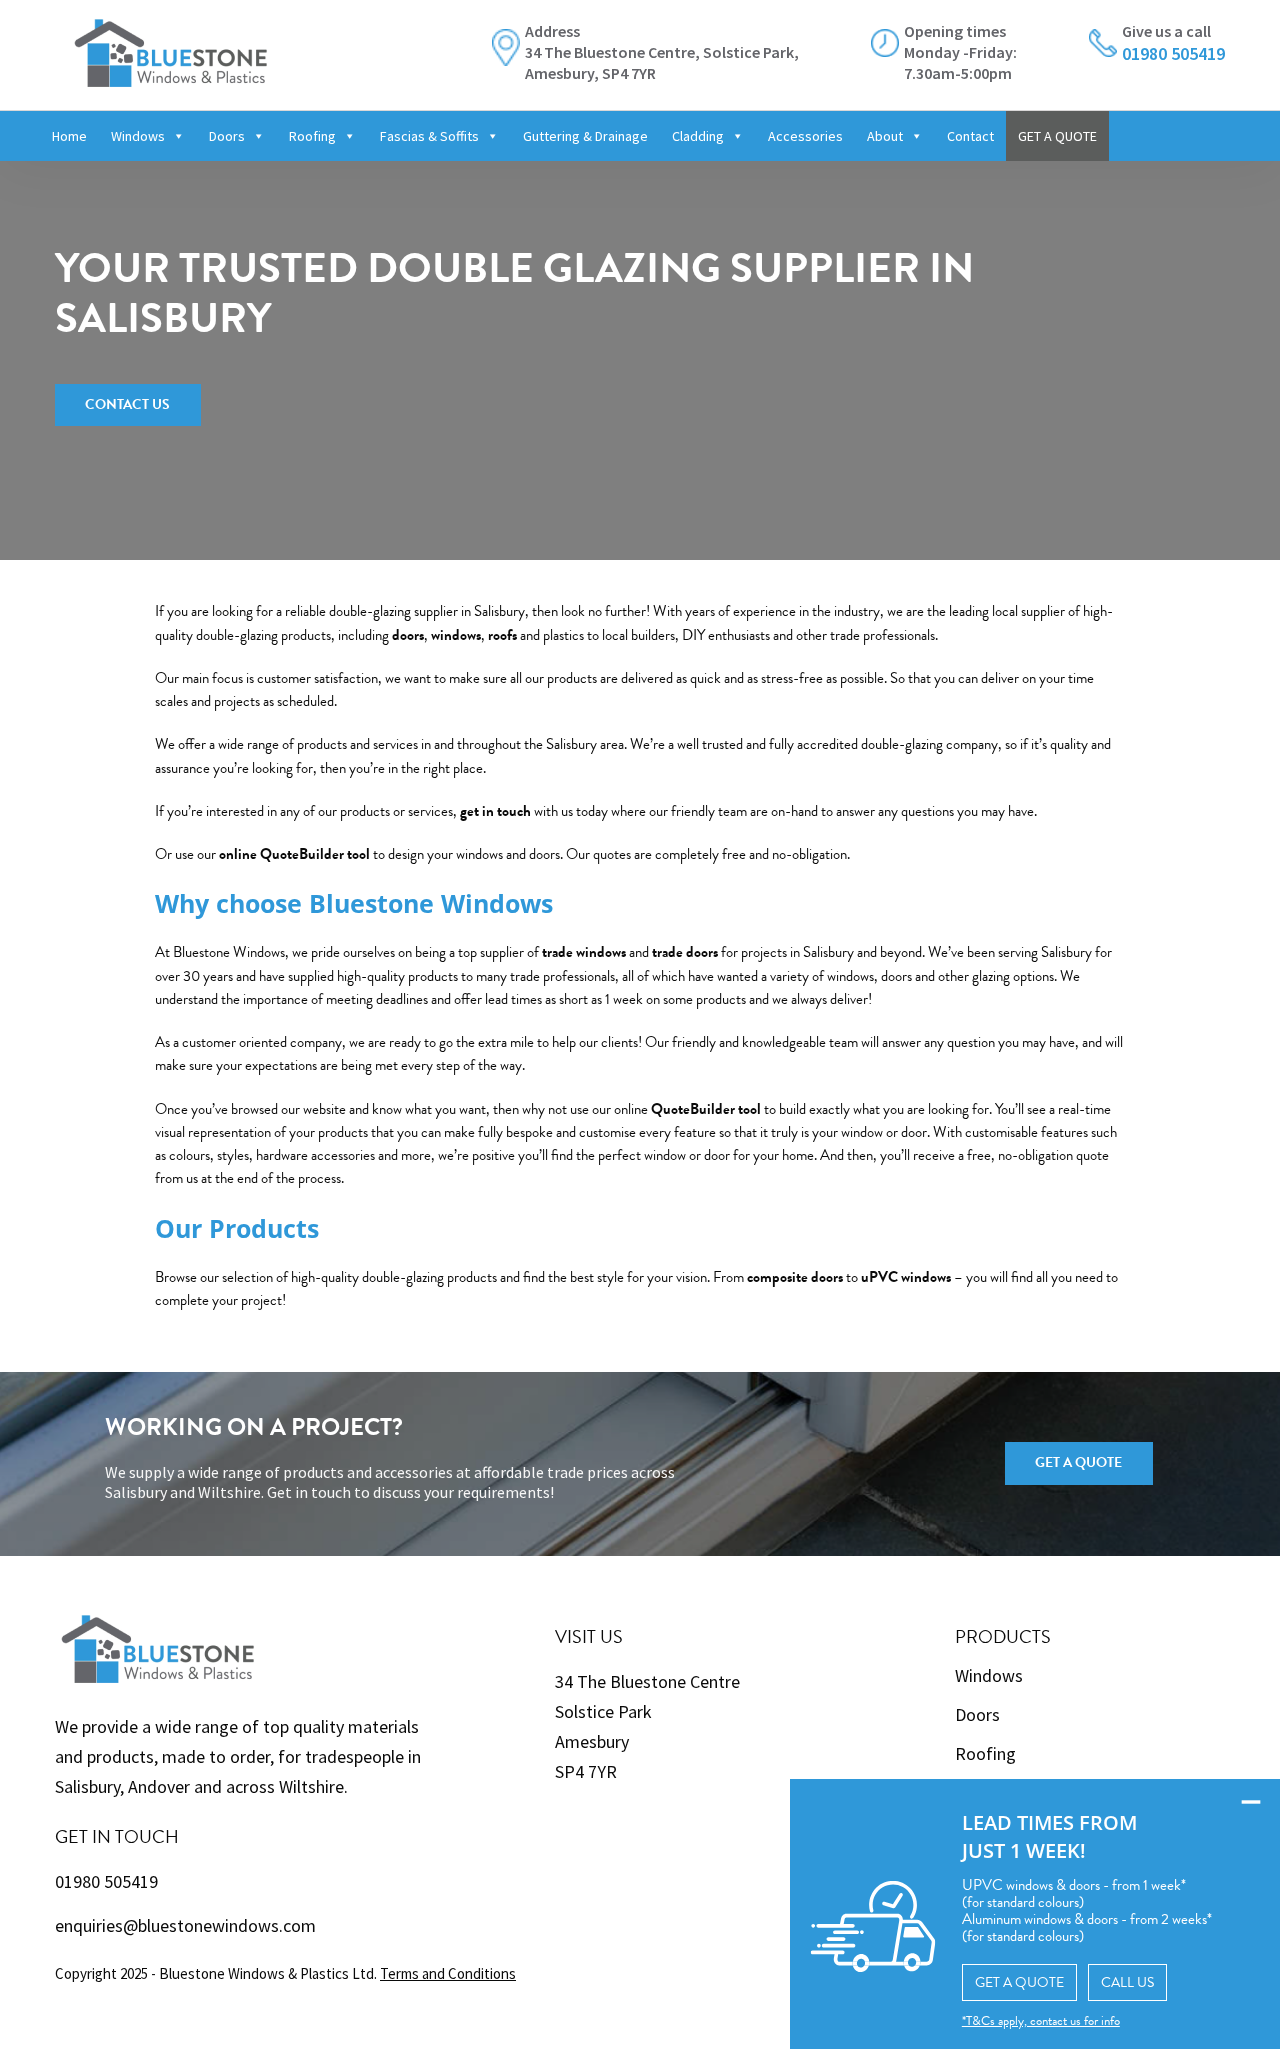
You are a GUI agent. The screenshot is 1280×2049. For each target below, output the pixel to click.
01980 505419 (106, 1881)
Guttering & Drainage (585, 136)
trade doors (685, 952)
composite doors (795, 1277)
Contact (970, 136)
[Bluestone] (170, 42)
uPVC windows (906, 1277)
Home (69, 136)
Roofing (312, 136)
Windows (138, 136)
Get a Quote (1078, 1462)
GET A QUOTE (1057, 136)
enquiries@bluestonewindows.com (185, 1925)
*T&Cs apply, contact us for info (1041, 2021)
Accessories (805, 136)
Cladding (698, 136)
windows (456, 635)
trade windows (584, 952)
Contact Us (127, 404)
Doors (227, 136)
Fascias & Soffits (429, 136)
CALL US (1127, 1982)
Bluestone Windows (229, 952)
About (885, 136)
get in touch (495, 811)
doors (408, 635)
